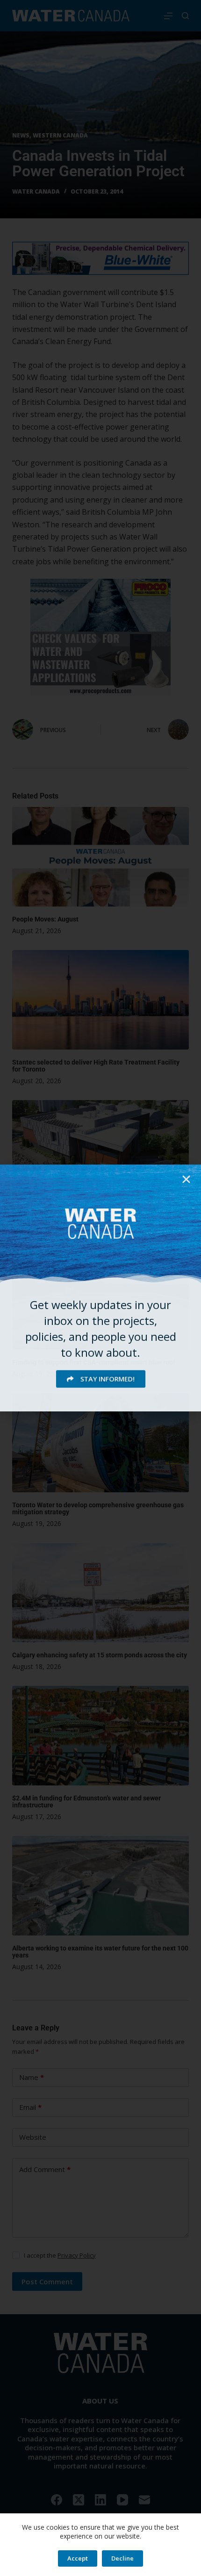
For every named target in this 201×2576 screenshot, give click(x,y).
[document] (100, 1288)
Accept (78, 2558)
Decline (122, 2558)
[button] (186, 1179)
